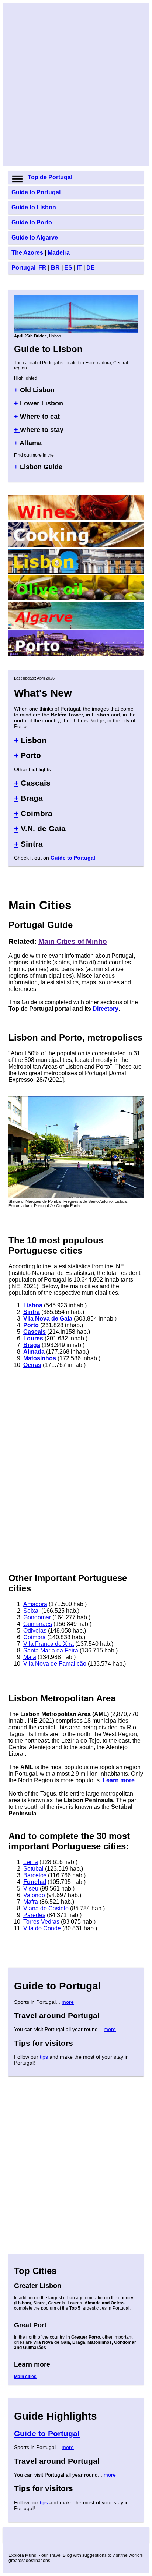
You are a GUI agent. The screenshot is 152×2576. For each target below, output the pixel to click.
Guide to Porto (32, 222)
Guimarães (38, 1624)
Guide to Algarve (35, 238)
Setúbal (33, 1869)
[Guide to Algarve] (76, 627)
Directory (106, 1009)
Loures (33, 1338)
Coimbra (34, 1637)
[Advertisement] (76, 84)
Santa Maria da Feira (51, 1650)
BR (55, 268)
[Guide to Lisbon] (76, 331)
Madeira (59, 253)
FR (42, 268)
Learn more (119, 1780)
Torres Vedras (41, 1922)
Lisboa (33, 1305)
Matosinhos (40, 1358)
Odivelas (35, 1631)
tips (44, 2057)
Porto (31, 1325)
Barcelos (35, 1875)
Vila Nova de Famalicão (55, 1664)
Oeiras (32, 1365)
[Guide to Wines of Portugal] (76, 518)
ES (68, 268)
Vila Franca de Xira (49, 1644)
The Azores (27, 253)
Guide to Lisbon (34, 207)
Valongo (34, 1895)
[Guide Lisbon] (76, 572)
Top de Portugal (50, 177)
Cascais (34, 1332)
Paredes (34, 1915)
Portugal (23, 268)
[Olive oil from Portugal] (76, 598)
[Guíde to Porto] (76, 654)
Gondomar (37, 1617)
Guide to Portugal (36, 192)
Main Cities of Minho (73, 941)
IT (79, 268)
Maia (30, 1657)
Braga (32, 1345)
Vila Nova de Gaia (48, 1319)
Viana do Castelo (46, 1908)
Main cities (25, 2377)
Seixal (32, 1611)
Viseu (31, 1888)
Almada (34, 1352)
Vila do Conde (42, 1928)
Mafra (31, 1902)
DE (91, 268)
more (68, 2002)
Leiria (31, 1862)
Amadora (35, 1604)
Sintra (32, 1312)
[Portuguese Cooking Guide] (76, 545)
